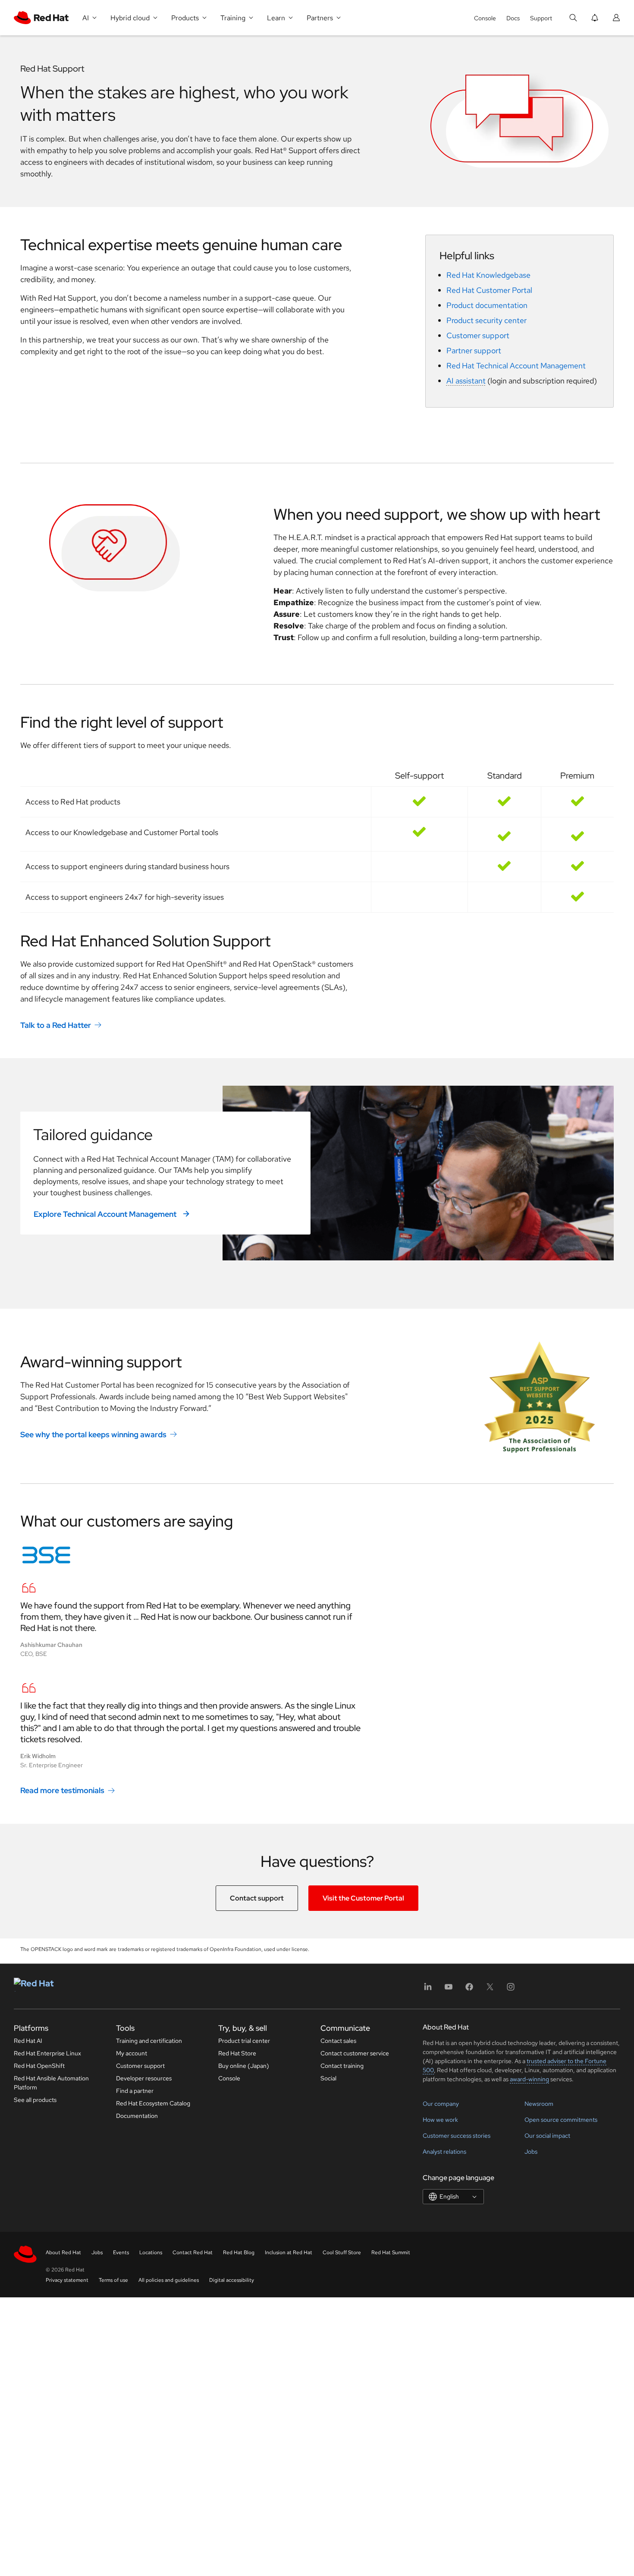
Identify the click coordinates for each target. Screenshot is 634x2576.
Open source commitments (561, 2120)
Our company (441, 2104)
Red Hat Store (237, 2053)
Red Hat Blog (239, 2252)
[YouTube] (449, 1990)
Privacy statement (67, 2280)
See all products (35, 2100)
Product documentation (487, 305)
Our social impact (547, 2136)
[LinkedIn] (428, 1990)
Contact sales (338, 2041)
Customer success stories (457, 2136)
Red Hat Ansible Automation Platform (51, 2083)
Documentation (137, 2116)
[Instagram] (511, 1990)
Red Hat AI (28, 2041)
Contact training (342, 2066)
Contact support (257, 1898)
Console (485, 18)
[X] (490, 1990)
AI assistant (466, 381)
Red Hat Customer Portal (489, 290)
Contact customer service (355, 2053)
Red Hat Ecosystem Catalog (153, 2103)
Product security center (486, 320)
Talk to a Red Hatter (56, 1025)
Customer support (478, 335)
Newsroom (539, 2104)
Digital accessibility (232, 2280)
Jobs (531, 2152)
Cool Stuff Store (342, 2252)
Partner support (474, 350)
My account (132, 2053)
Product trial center (244, 2041)
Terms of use (113, 2280)
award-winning (529, 2079)
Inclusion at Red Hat (289, 2252)
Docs (513, 18)
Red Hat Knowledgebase (488, 275)
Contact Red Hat (193, 2252)
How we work (440, 2120)
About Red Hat (63, 2252)
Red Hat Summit (391, 2252)
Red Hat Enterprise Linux (47, 2053)
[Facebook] (469, 1990)
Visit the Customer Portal (363, 1898)
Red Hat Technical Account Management (516, 366)
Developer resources (144, 2078)
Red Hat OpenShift (39, 2066)
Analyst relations (444, 2152)
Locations (151, 2252)
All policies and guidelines (169, 2280)
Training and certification (149, 2041)
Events (121, 2252)
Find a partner (135, 2091)
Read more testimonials (62, 1790)
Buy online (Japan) (244, 2066)
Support (541, 18)
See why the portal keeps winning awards (93, 1434)
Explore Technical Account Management (106, 1214)
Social (328, 2078)
